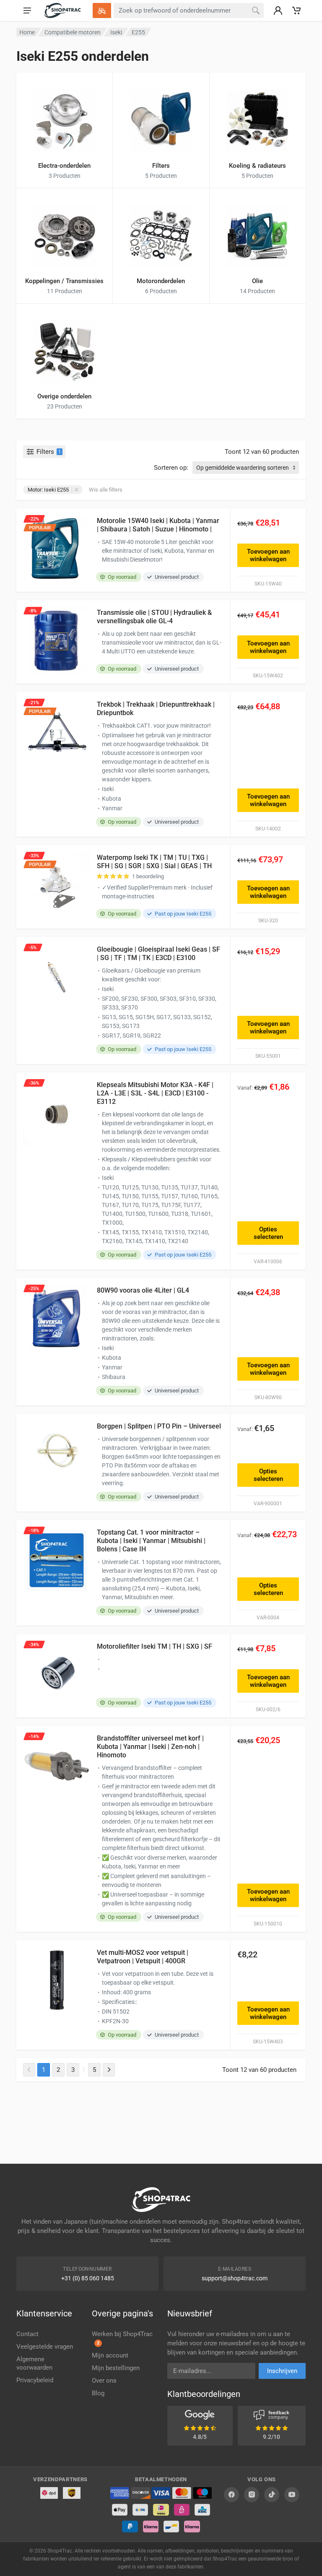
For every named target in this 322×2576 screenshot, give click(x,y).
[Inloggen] (278, 10)
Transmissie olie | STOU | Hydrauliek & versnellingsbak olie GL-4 (154, 617)
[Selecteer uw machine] (102, 10)
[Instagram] (252, 2495)
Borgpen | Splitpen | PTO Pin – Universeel (159, 1426)
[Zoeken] (256, 10)
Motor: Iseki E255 (48, 490)
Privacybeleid (35, 2380)
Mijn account (110, 2355)
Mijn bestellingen (116, 2368)
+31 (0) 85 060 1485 (88, 2278)
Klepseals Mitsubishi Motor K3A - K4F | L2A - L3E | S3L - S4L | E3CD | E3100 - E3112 (155, 1093)
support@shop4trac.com (235, 2278)
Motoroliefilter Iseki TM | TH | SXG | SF (155, 1646)
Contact (27, 2334)
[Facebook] (231, 2495)
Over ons (104, 2381)
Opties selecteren (268, 1233)
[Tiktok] (272, 2495)
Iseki (116, 32)
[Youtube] (292, 2495)
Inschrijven (282, 2371)
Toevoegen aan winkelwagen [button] (268, 555)
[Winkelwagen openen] (296, 10)
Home (27, 32)
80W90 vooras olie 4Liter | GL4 (143, 1290)
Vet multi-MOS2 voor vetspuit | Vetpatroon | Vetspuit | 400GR (143, 1957)
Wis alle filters (106, 490)
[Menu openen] (27, 10)
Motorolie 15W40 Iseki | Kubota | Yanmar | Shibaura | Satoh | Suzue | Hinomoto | (158, 525)
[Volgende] (109, 2070)
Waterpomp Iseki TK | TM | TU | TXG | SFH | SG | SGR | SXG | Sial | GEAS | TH (154, 862)
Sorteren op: (171, 468)
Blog (98, 2393)
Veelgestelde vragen (45, 2347)
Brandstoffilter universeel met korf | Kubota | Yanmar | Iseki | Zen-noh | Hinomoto (150, 1747)
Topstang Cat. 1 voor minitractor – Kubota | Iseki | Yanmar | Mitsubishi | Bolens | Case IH (151, 1541)
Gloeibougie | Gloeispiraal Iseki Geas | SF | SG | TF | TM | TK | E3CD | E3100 (158, 954)
